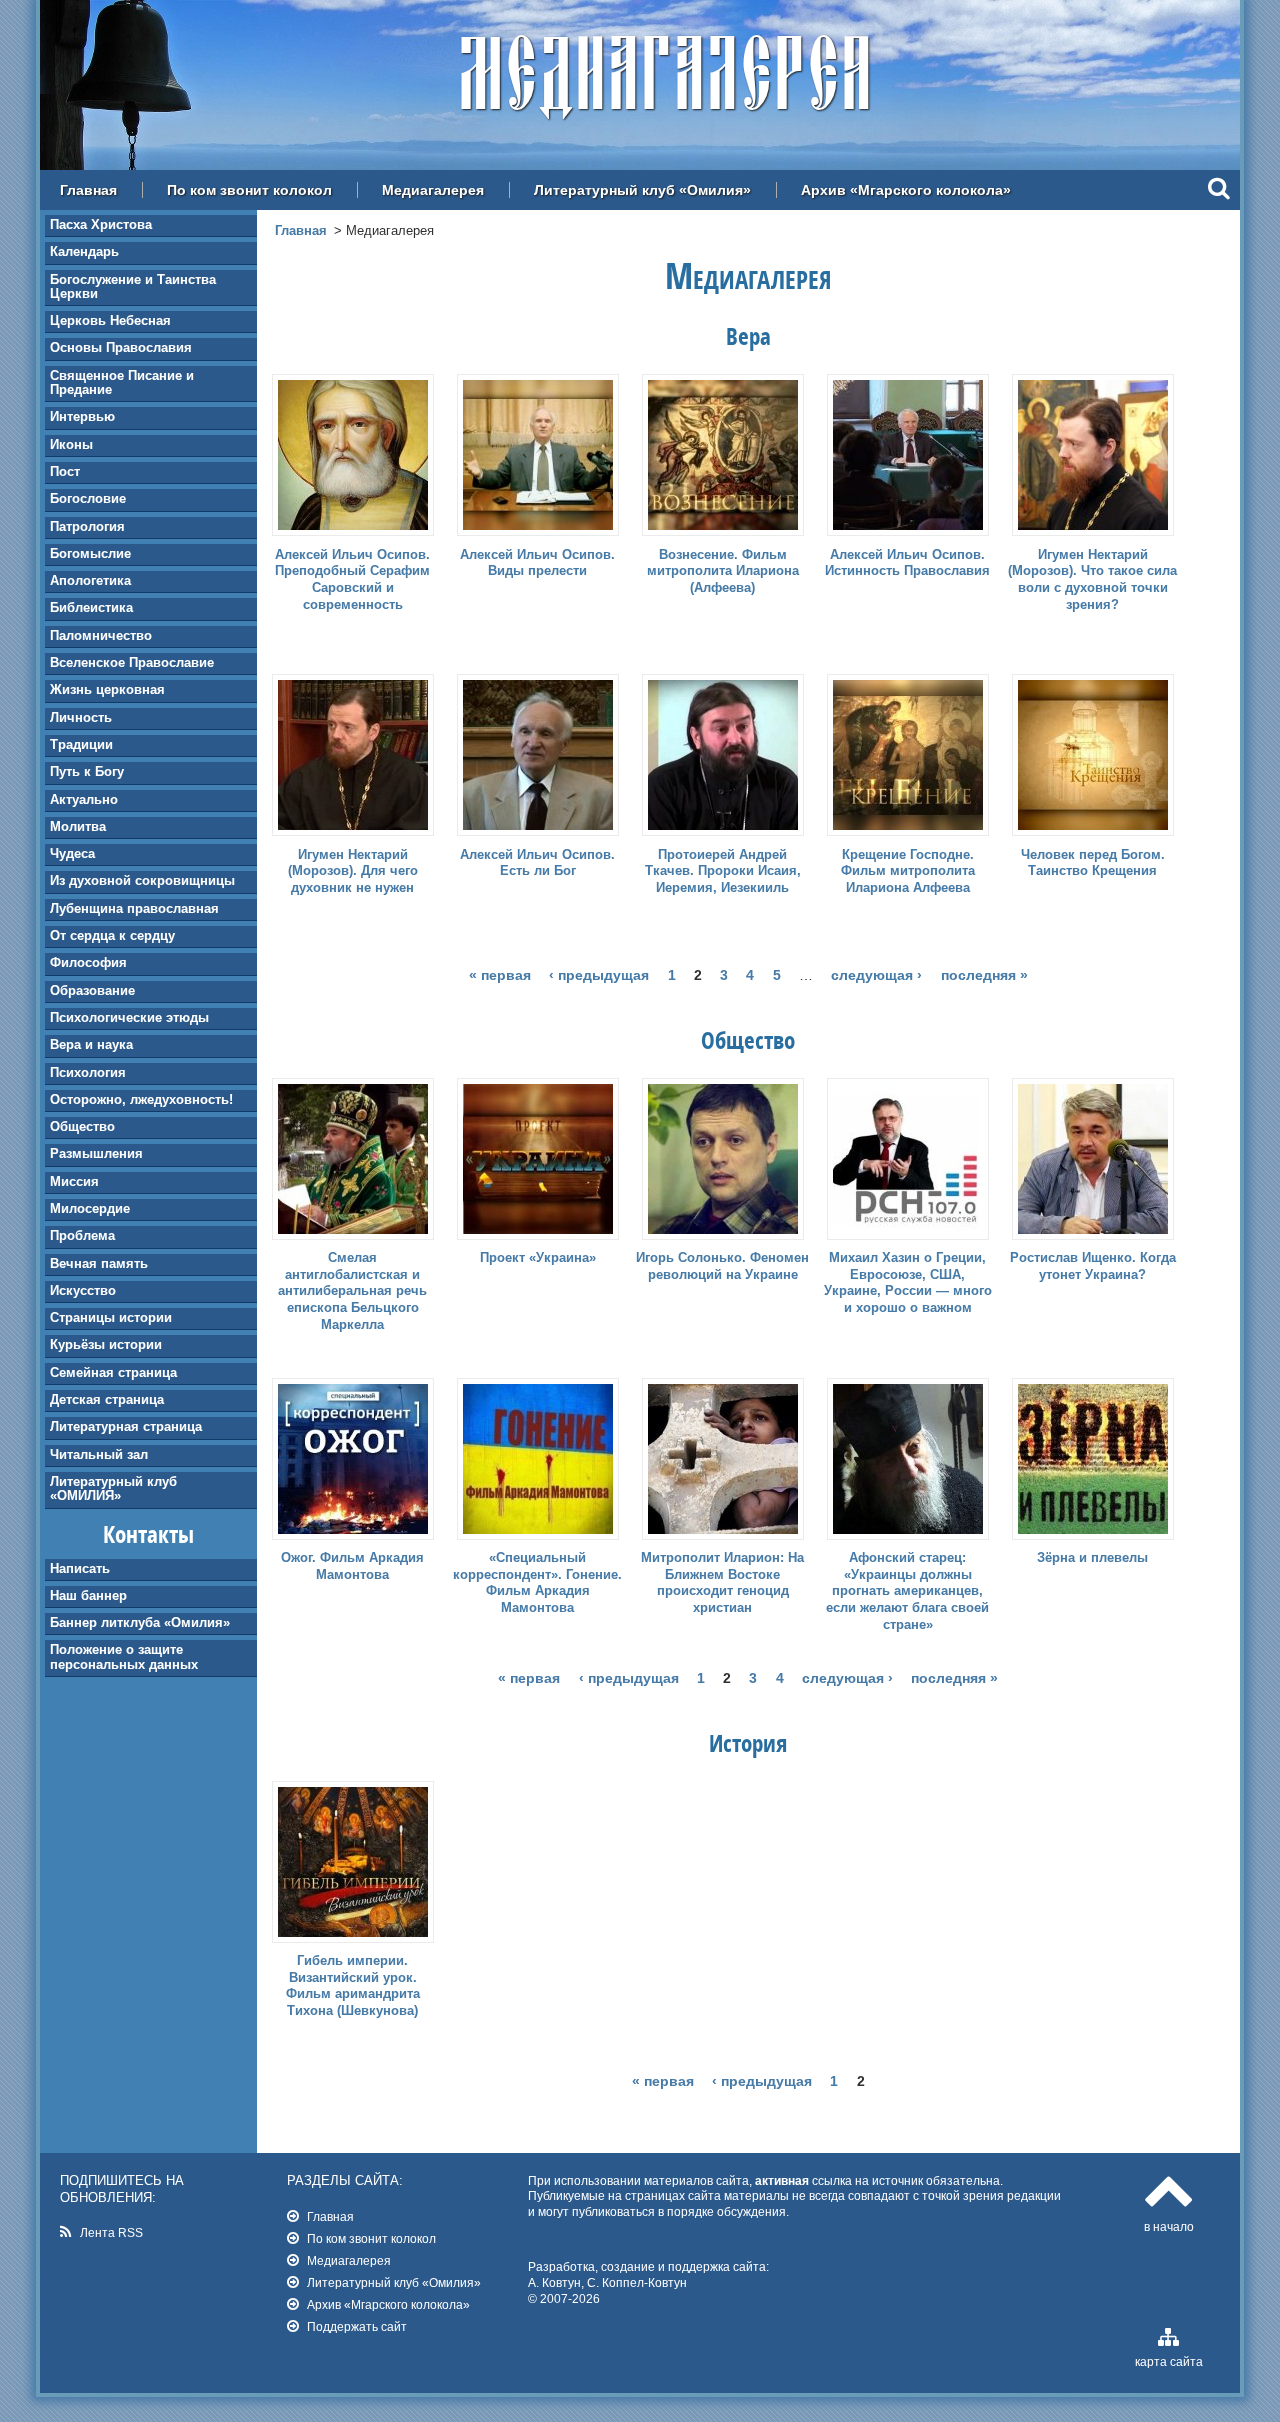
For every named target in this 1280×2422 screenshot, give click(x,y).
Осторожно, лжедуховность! (141, 1099)
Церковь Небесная (110, 320)
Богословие (88, 498)
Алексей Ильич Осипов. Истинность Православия (907, 563)
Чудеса (72, 853)
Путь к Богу (87, 771)
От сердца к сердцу (112, 935)
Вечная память (99, 1263)
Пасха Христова (101, 224)
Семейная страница (113, 1372)
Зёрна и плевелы (1092, 1557)
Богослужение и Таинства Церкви (133, 286)
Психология (88, 1072)
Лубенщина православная (134, 908)
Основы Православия (121, 347)
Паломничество (101, 635)
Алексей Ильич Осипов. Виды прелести (537, 563)
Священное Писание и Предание (122, 382)
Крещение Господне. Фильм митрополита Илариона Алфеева (908, 871)
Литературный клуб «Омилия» (642, 190)
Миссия (74, 1181)
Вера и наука (91, 1044)
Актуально (84, 799)
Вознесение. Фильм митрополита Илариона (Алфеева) (723, 571)
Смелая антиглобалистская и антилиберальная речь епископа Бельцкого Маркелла (352, 1291)
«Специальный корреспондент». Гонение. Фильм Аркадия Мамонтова (537, 1583)
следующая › (876, 975)
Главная (88, 190)
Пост (65, 471)
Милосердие (90, 1208)
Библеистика (91, 607)
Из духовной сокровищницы (142, 880)
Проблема (82, 1235)
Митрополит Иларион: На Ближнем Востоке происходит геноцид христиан (722, 1583)
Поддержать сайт (357, 2326)
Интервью (82, 416)
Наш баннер (88, 1595)
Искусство (83, 1290)
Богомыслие (90, 553)
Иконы (71, 444)
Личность (81, 717)
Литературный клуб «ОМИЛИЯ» (113, 1488)
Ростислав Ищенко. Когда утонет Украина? (1093, 1266)
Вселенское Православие (132, 662)
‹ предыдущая (599, 975)
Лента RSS (111, 2232)
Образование (92, 990)
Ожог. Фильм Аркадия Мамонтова (352, 1566)
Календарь (84, 251)
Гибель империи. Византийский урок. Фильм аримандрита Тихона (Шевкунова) (353, 1986)
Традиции (81, 744)
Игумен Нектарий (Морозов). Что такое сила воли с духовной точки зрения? (1092, 580)
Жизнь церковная (107, 689)
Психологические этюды (129, 1017)
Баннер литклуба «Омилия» (140, 1622)
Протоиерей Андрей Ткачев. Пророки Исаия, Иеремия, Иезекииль (723, 871)
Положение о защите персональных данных (124, 1656)
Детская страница (107, 1399)
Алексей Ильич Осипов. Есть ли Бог (537, 863)
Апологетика (90, 580)
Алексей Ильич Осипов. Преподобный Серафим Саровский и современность (352, 580)
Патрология (87, 526)
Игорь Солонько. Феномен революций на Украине (722, 1266)
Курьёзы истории (106, 1344)
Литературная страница (126, 1426)
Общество (82, 1126)
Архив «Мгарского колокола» (906, 190)
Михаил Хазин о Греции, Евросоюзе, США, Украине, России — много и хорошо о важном (908, 1283)
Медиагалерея (433, 190)
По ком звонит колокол (249, 190)
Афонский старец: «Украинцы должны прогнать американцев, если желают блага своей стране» (907, 1591)
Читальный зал (99, 1454)
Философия (88, 962)
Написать (80, 1568)
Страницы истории (111, 1317)
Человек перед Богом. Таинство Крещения (1093, 863)
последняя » (984, 975)
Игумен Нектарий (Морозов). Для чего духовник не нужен (353, 871)
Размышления (96, 1153)
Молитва (78, 826)
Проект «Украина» (538, 1257)
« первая (500, 975)
